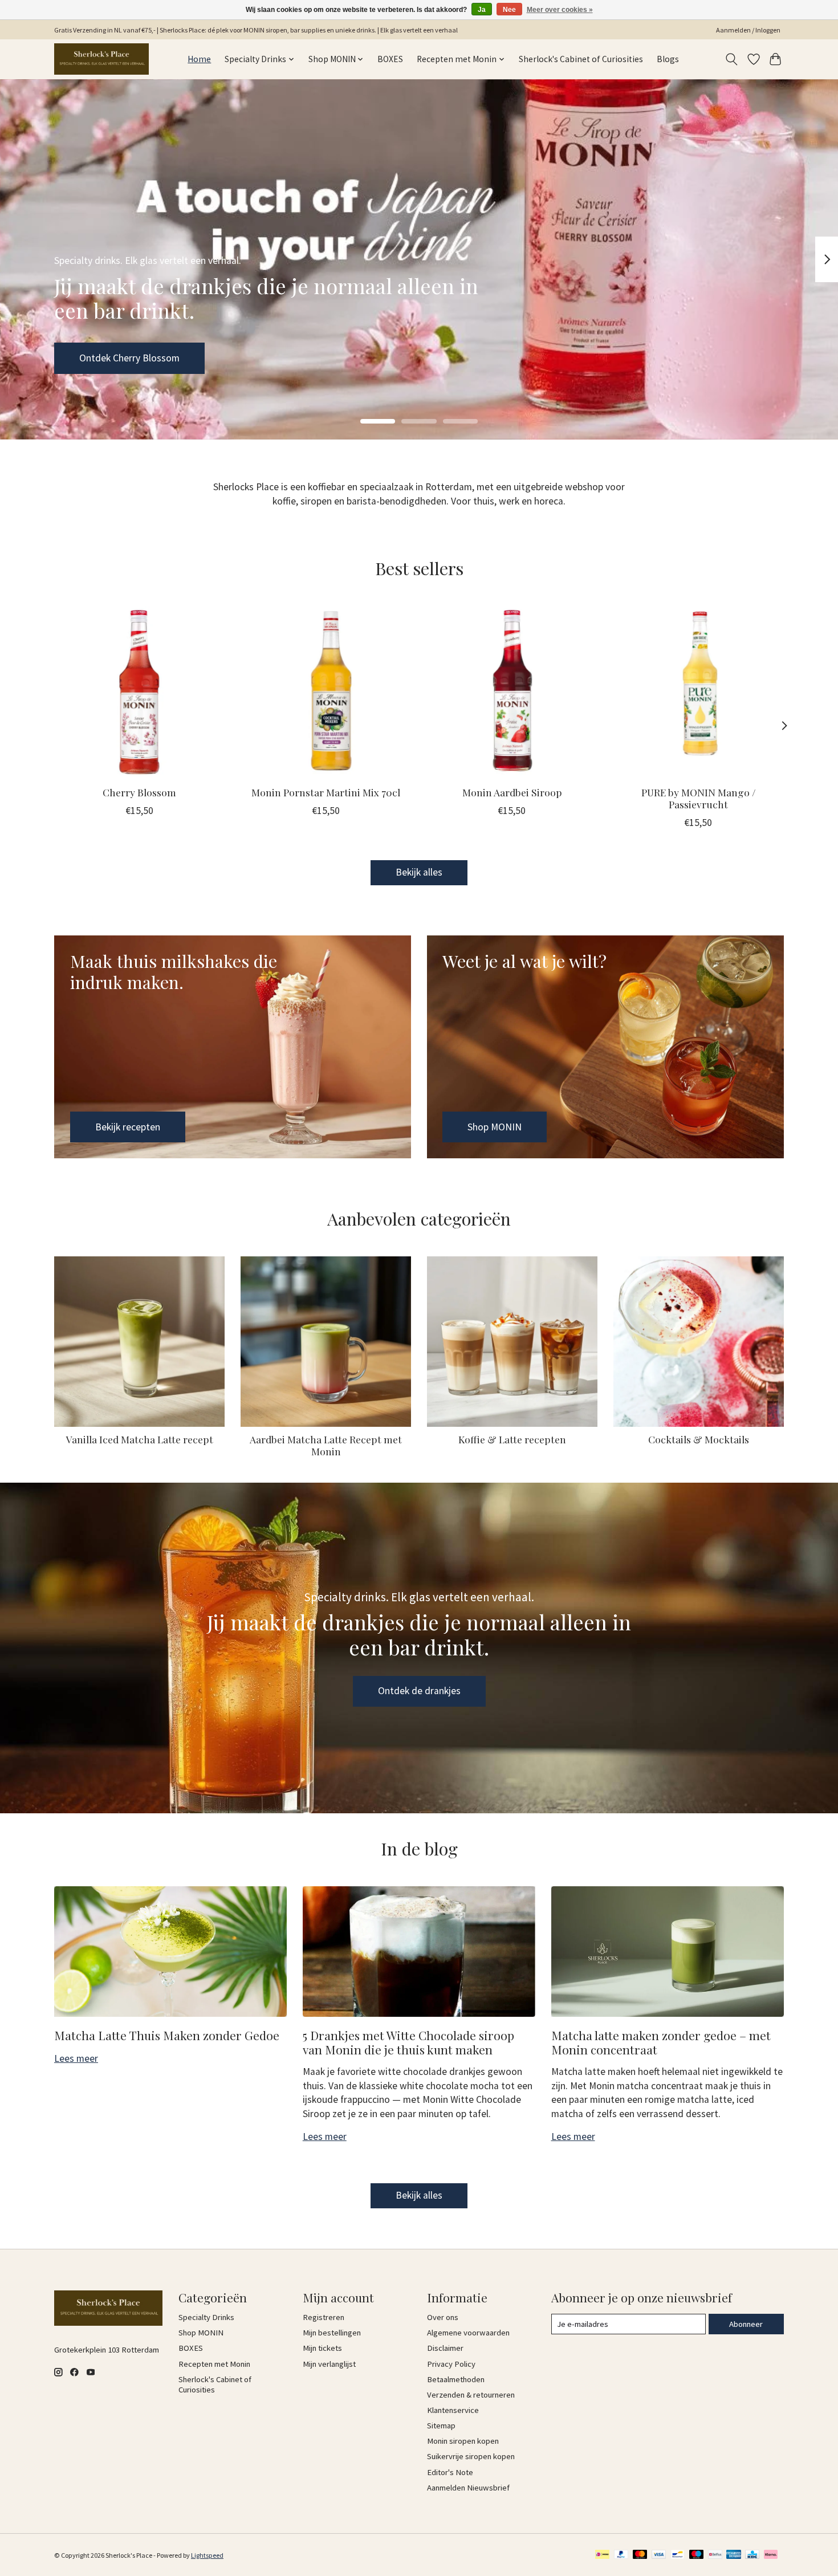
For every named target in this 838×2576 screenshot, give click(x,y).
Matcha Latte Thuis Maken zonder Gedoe (167, 2035)
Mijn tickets (322, 2348)
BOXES (390, 59)
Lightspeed (207, 2555)
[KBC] (752, 2555)
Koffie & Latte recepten (512, 1439)
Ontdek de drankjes (419, 1691)
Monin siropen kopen (463, 2441)
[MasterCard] (640, 2555)
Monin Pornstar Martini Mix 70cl (326, 792)
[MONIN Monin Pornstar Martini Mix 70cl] (326, 691)
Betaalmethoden (456, 2379)
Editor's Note (450, 2472)
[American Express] (734, 2555)
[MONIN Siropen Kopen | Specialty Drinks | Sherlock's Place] (101, 59)
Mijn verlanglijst (329, 2364)
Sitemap (441, 2426)
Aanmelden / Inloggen (748, 30)
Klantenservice (453, 2410)
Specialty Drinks (206, 2317)
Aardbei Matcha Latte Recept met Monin (326, 1445)
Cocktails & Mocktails (699, 1439)
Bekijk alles (419, 872)
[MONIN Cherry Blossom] (139, 691)
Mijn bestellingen (332, 2333)
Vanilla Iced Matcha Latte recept (140, 1439)
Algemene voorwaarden (468, 2333)
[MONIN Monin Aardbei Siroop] (512, 691)
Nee (509, 10)
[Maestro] (697, 2555)
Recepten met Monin (214, 2364)
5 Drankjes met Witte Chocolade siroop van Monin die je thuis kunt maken (408, 2042)
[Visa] (659, 2555)
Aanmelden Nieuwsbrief (468, 2488)
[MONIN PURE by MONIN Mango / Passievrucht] (699, 691)
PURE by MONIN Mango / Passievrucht (699, 798)
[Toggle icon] (732, 59)
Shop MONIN (106, 357)
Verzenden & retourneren (471, 2395)
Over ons (443, 2317)
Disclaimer (445, 2348)
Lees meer (76, 2058)
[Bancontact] (678, 2555)
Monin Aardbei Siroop (512, 792)
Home (199, 59)
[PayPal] (621, 2555)
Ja (482, 10)
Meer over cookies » (560, 10)
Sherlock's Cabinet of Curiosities (581, 59)
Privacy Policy (451, 2364)
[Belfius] (715, 2555)
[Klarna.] (771, 2555)
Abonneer (746, 2324)
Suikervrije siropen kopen (471, 2456)
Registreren (324, 2317)
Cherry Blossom (139, 792)
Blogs (668, 59)
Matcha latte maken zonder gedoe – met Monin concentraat (661, 2042)
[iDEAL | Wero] (602, 2555)
